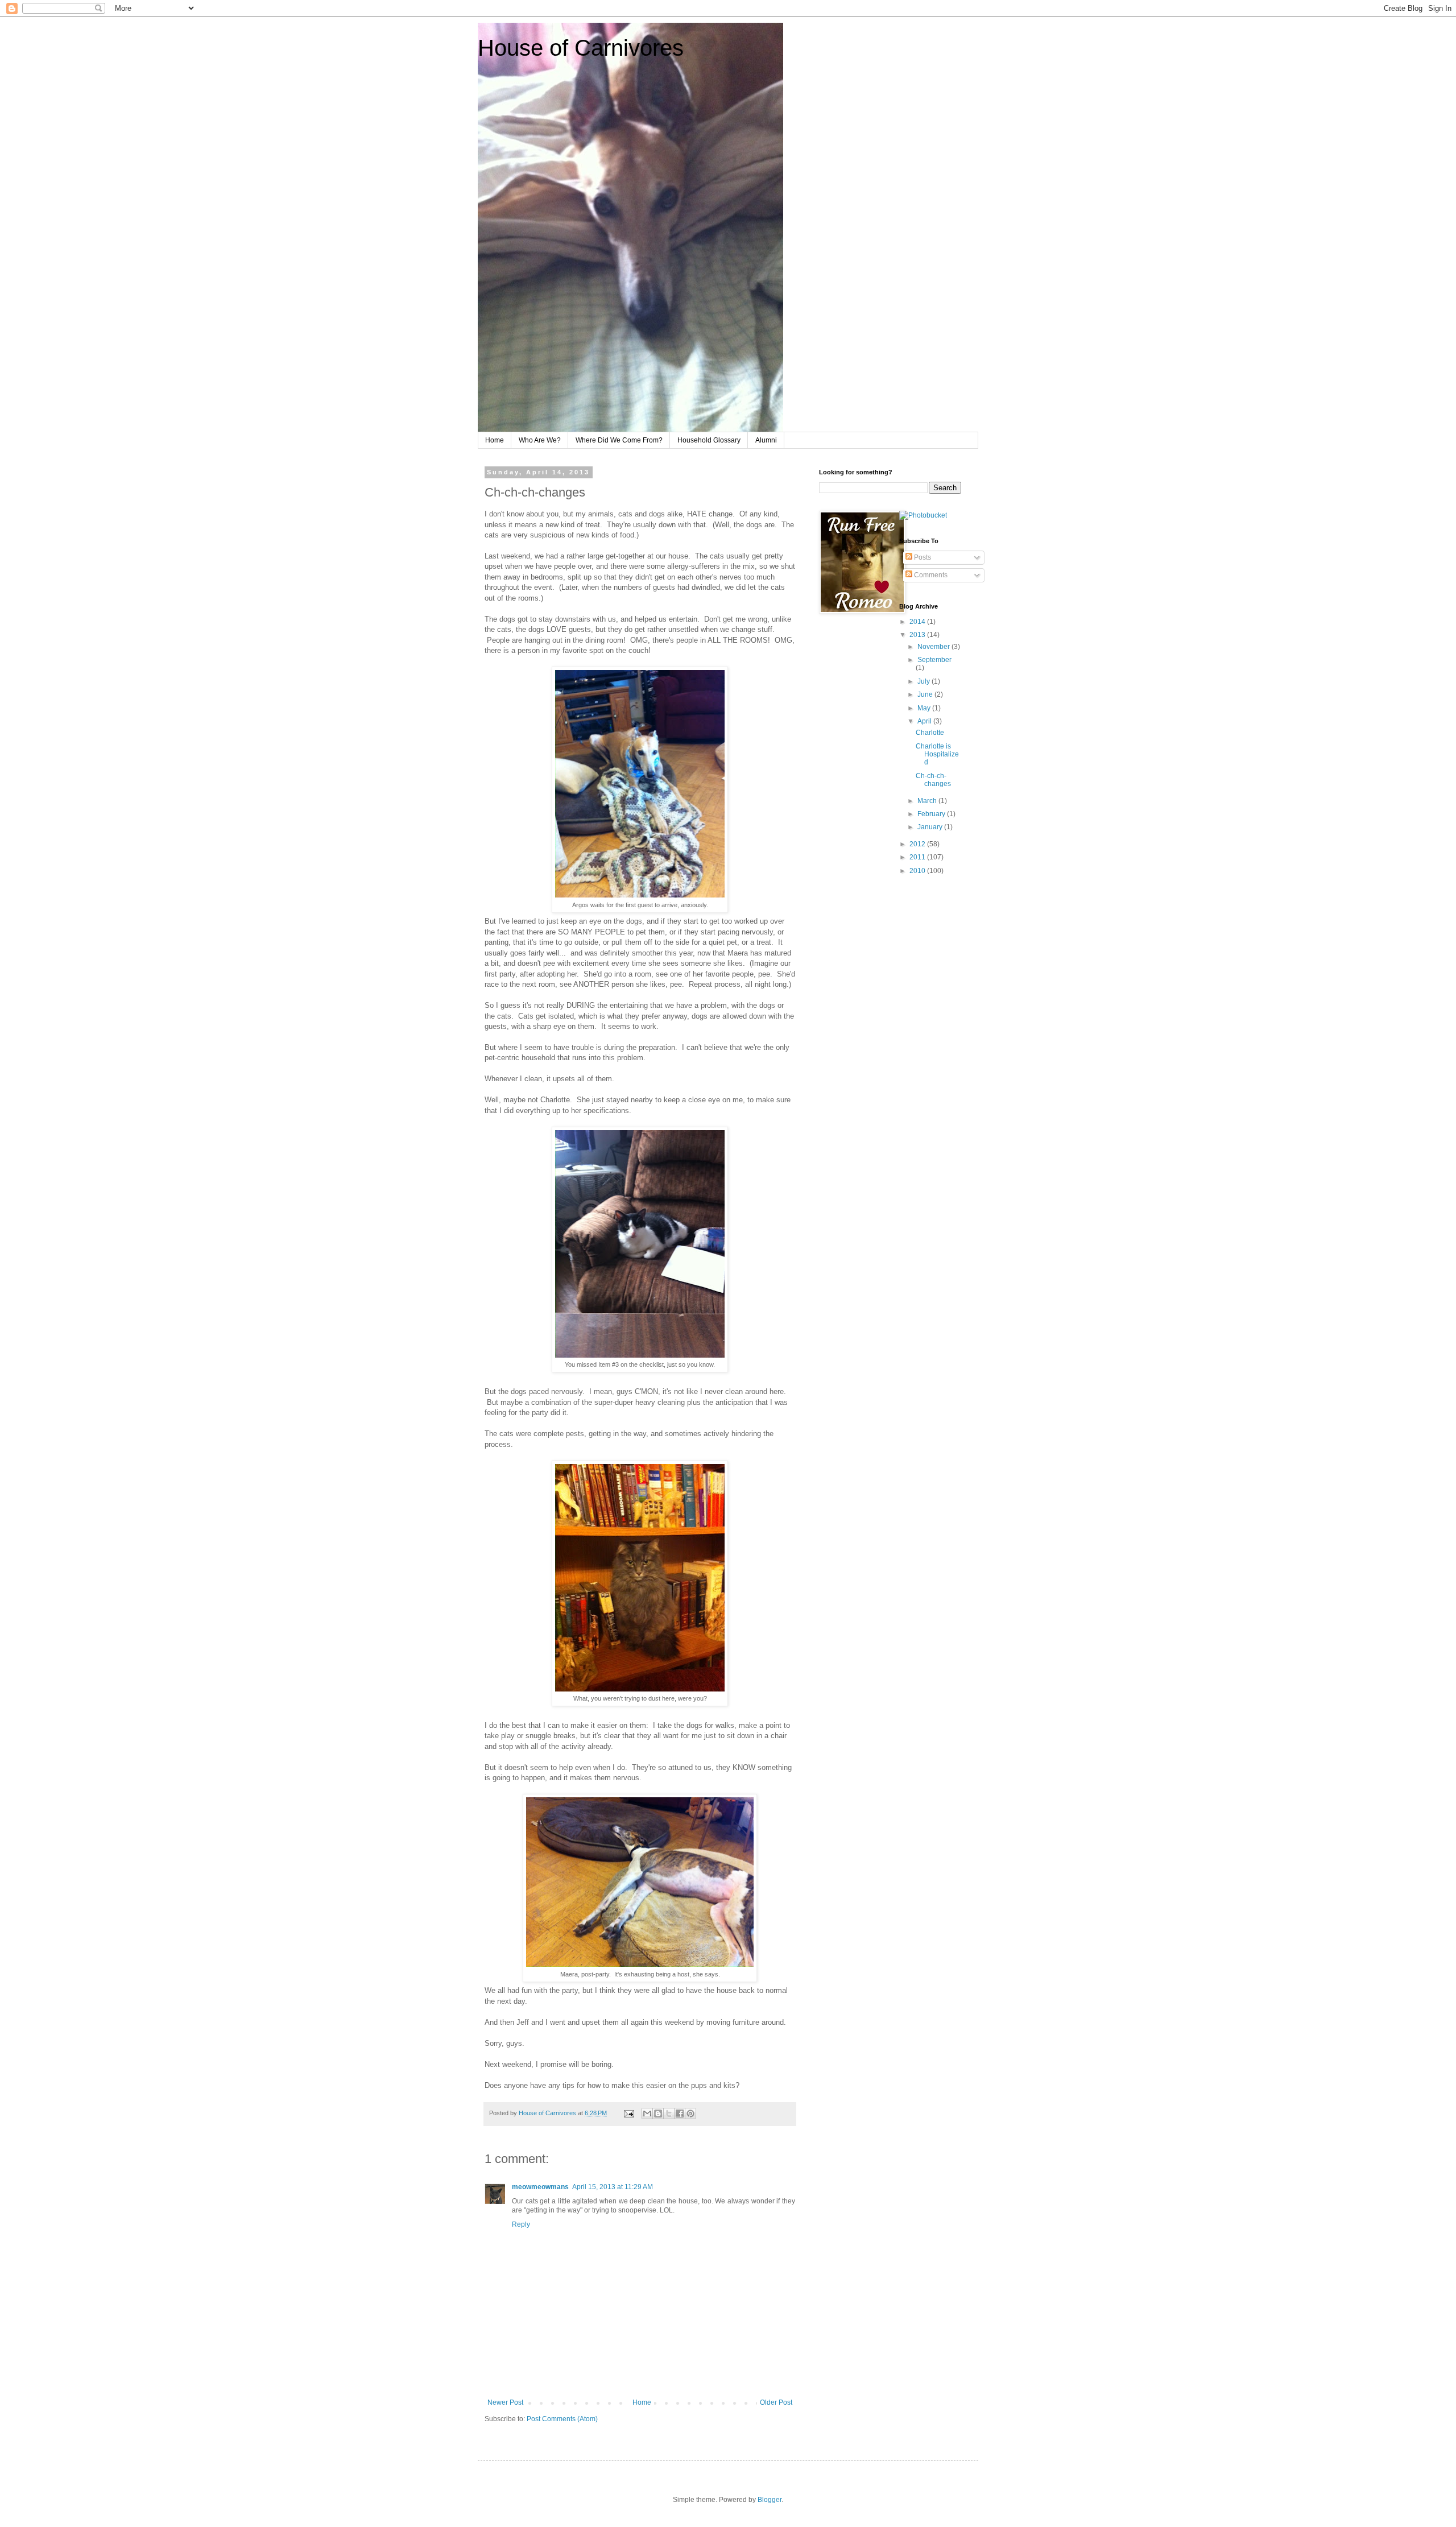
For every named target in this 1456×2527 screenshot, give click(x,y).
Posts (922, 557)
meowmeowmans (540, 2187)
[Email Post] (628, 2113)
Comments (930, 575)
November (934, 647)
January (931, 827)
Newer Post (505, 2402)
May (925, 708)
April (925, 721)
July (925, 681)
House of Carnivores (581, 48)
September (934, 660)
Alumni (766, 440)
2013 (918, 635)
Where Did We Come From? (619, 440)
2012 (918, 844)
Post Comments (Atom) (562, 2419)
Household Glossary (709, 440)
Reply (521, 2224)
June (926, 694)
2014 (918, 622)
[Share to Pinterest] (690, 2114)
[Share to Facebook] (680, 2114)
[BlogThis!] (658, 2114)
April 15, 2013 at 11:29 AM (613, 2187)
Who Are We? (540, 440)
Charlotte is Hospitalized (937, 754)
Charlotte (930, 733)
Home (495, 440)
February (932, 814)
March (928, 801)
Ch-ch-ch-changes (933, 780)
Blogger (770, 2500)
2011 (918, 857)
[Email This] (647, 2114)
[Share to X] (669, 2114)
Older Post (776, 2402)
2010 (918, 871)
